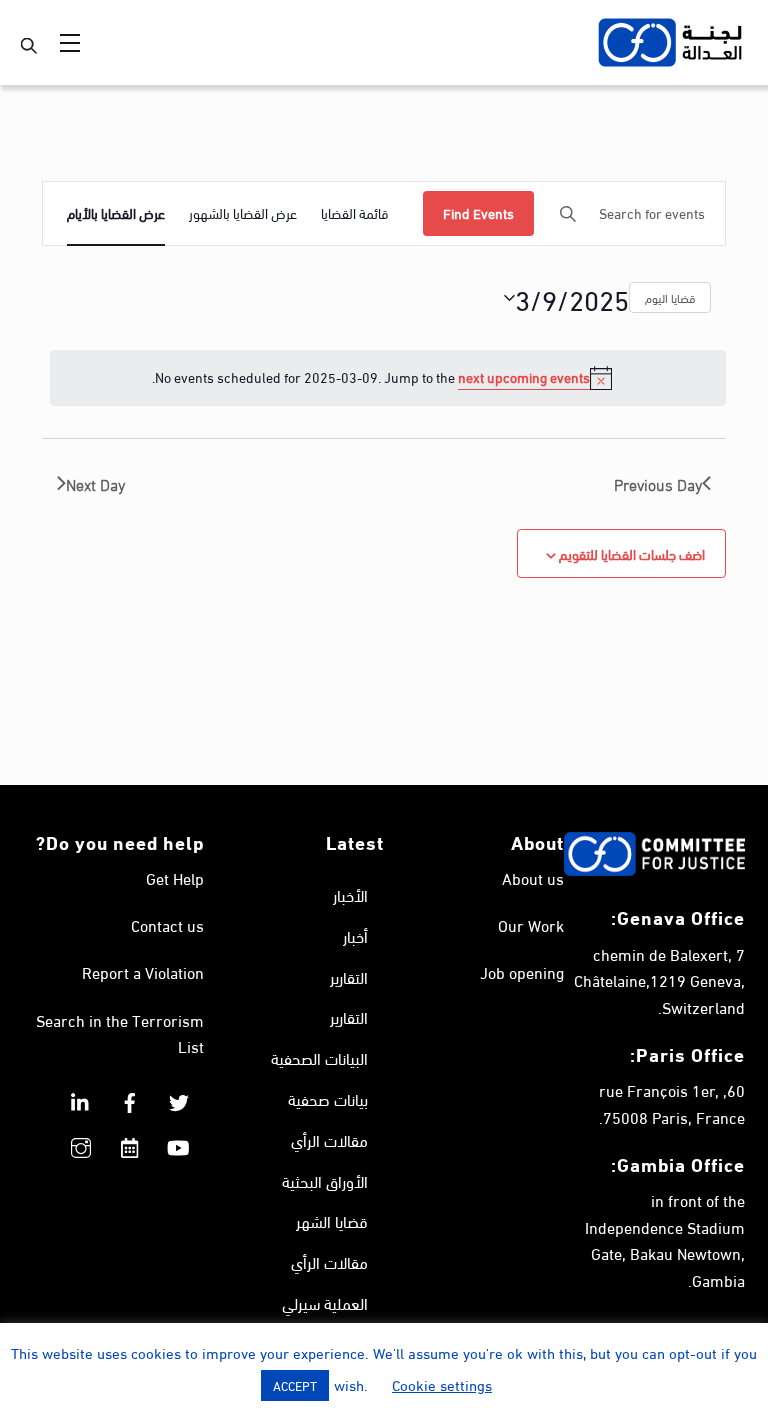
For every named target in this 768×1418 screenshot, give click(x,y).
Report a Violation (143, 971)
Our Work (531, 924)
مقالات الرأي (329, 1139)
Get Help (175, 877)
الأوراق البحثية (325, 1180)
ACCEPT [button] (295, 1385)
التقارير (349, 976)
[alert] (388, 378)
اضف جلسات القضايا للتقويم (632, 553)
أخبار (355, 935)
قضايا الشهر (332, 1220)
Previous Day (658, 484)
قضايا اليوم (670, 297)
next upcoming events (524, 376)
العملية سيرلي (325, 1302)
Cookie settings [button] (442, 1384)
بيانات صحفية (328, 1098)
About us (533, 877)
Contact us (167, 924)
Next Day (95, 484)
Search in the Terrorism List (120, 1032)
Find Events (478, 212)
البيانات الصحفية (319, 1057)
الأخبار (350, 894)
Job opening (522, 971)
